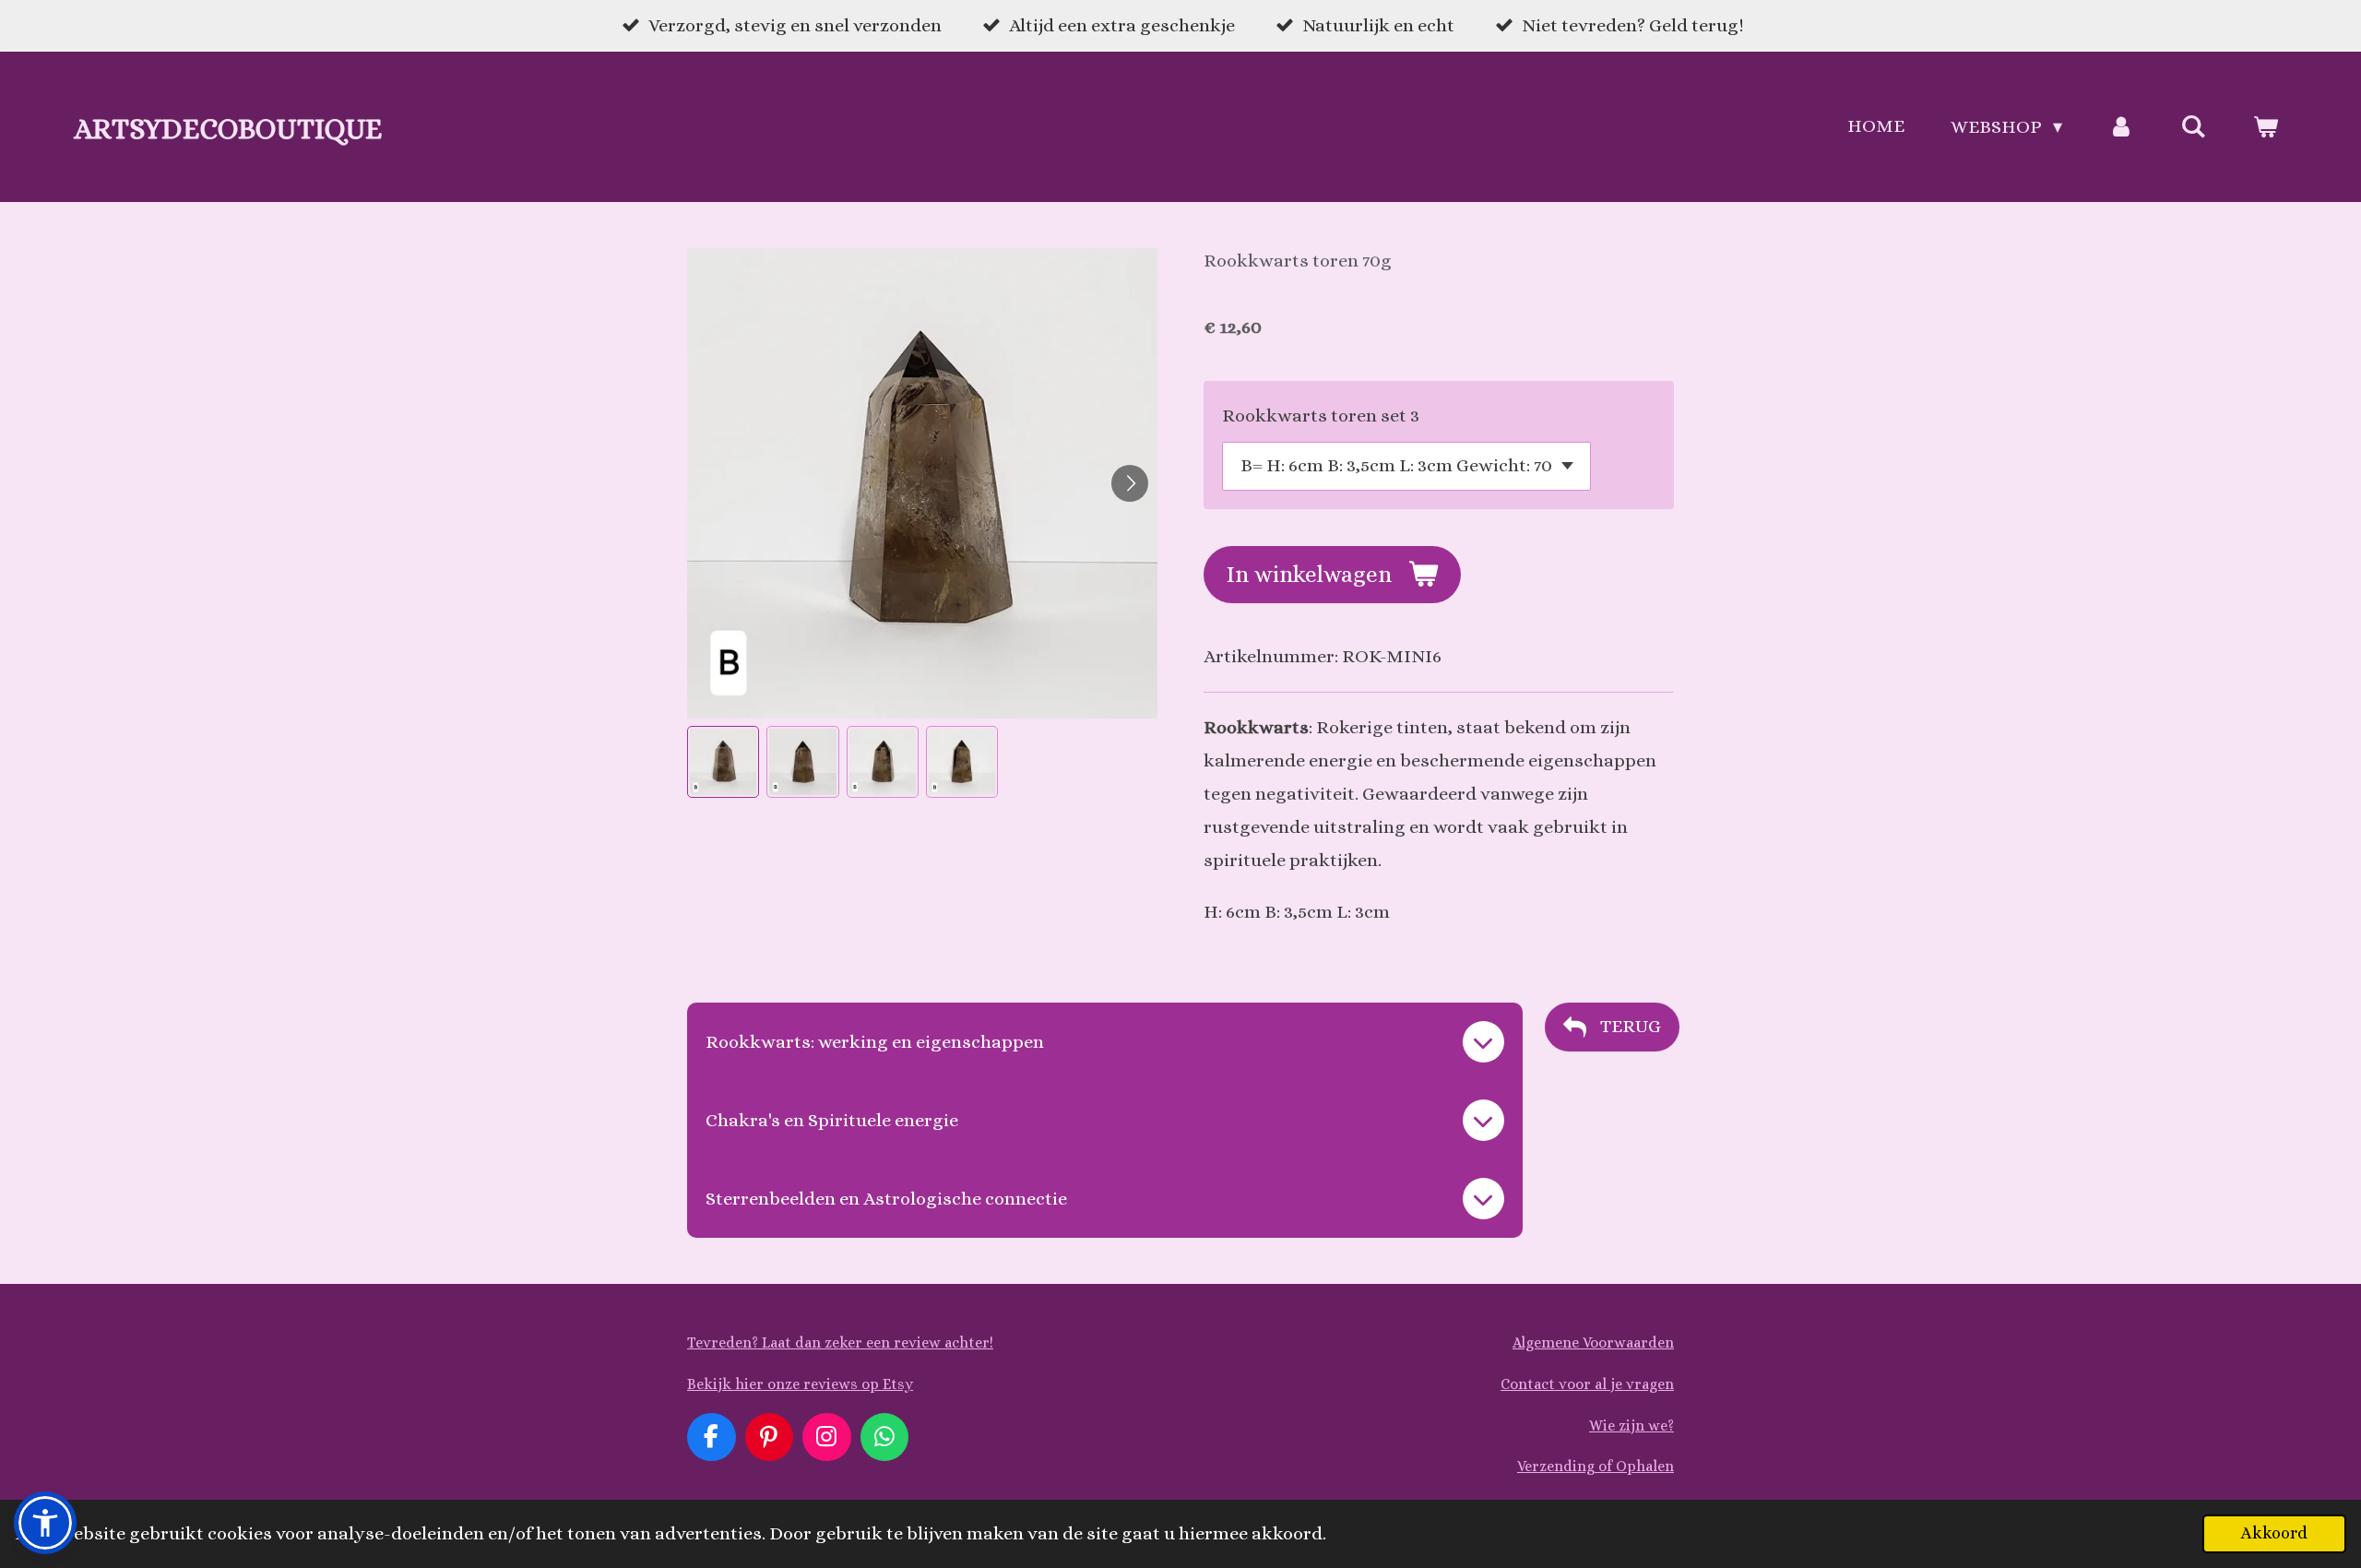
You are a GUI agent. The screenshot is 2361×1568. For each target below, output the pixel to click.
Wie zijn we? (1631, 1425)
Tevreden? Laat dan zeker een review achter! (840, 1342)
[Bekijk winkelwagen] (2265, 127)
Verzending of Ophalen (1596, 1466)
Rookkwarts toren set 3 (1321, 416)
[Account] (2121, 127)
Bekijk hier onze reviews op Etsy (800, 1384)
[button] (723, 762)
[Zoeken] (2193, 127)
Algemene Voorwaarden (1593, 1342)
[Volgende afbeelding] (1130, 483)
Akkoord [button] (2274, 1533)
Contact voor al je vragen (1587, 1384)
